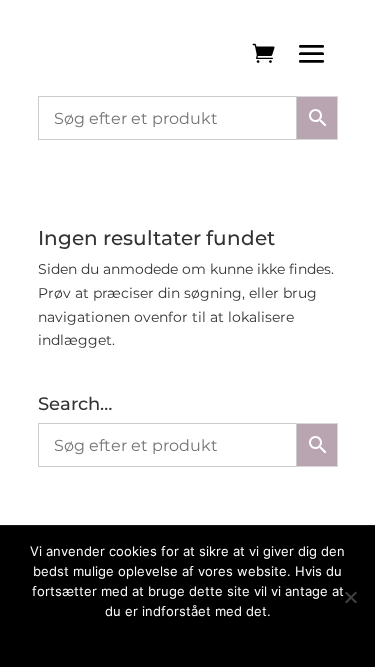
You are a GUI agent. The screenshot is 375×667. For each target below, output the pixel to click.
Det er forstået (160, 637)
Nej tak (239, 637)
